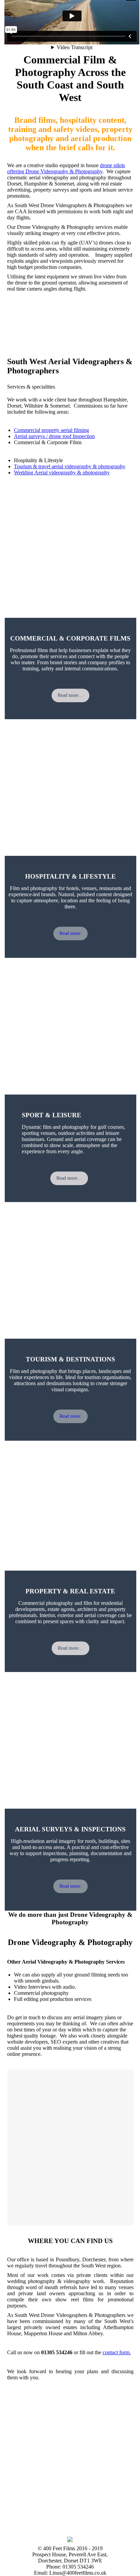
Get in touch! (20, 325)
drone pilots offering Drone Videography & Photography (66, 168)
